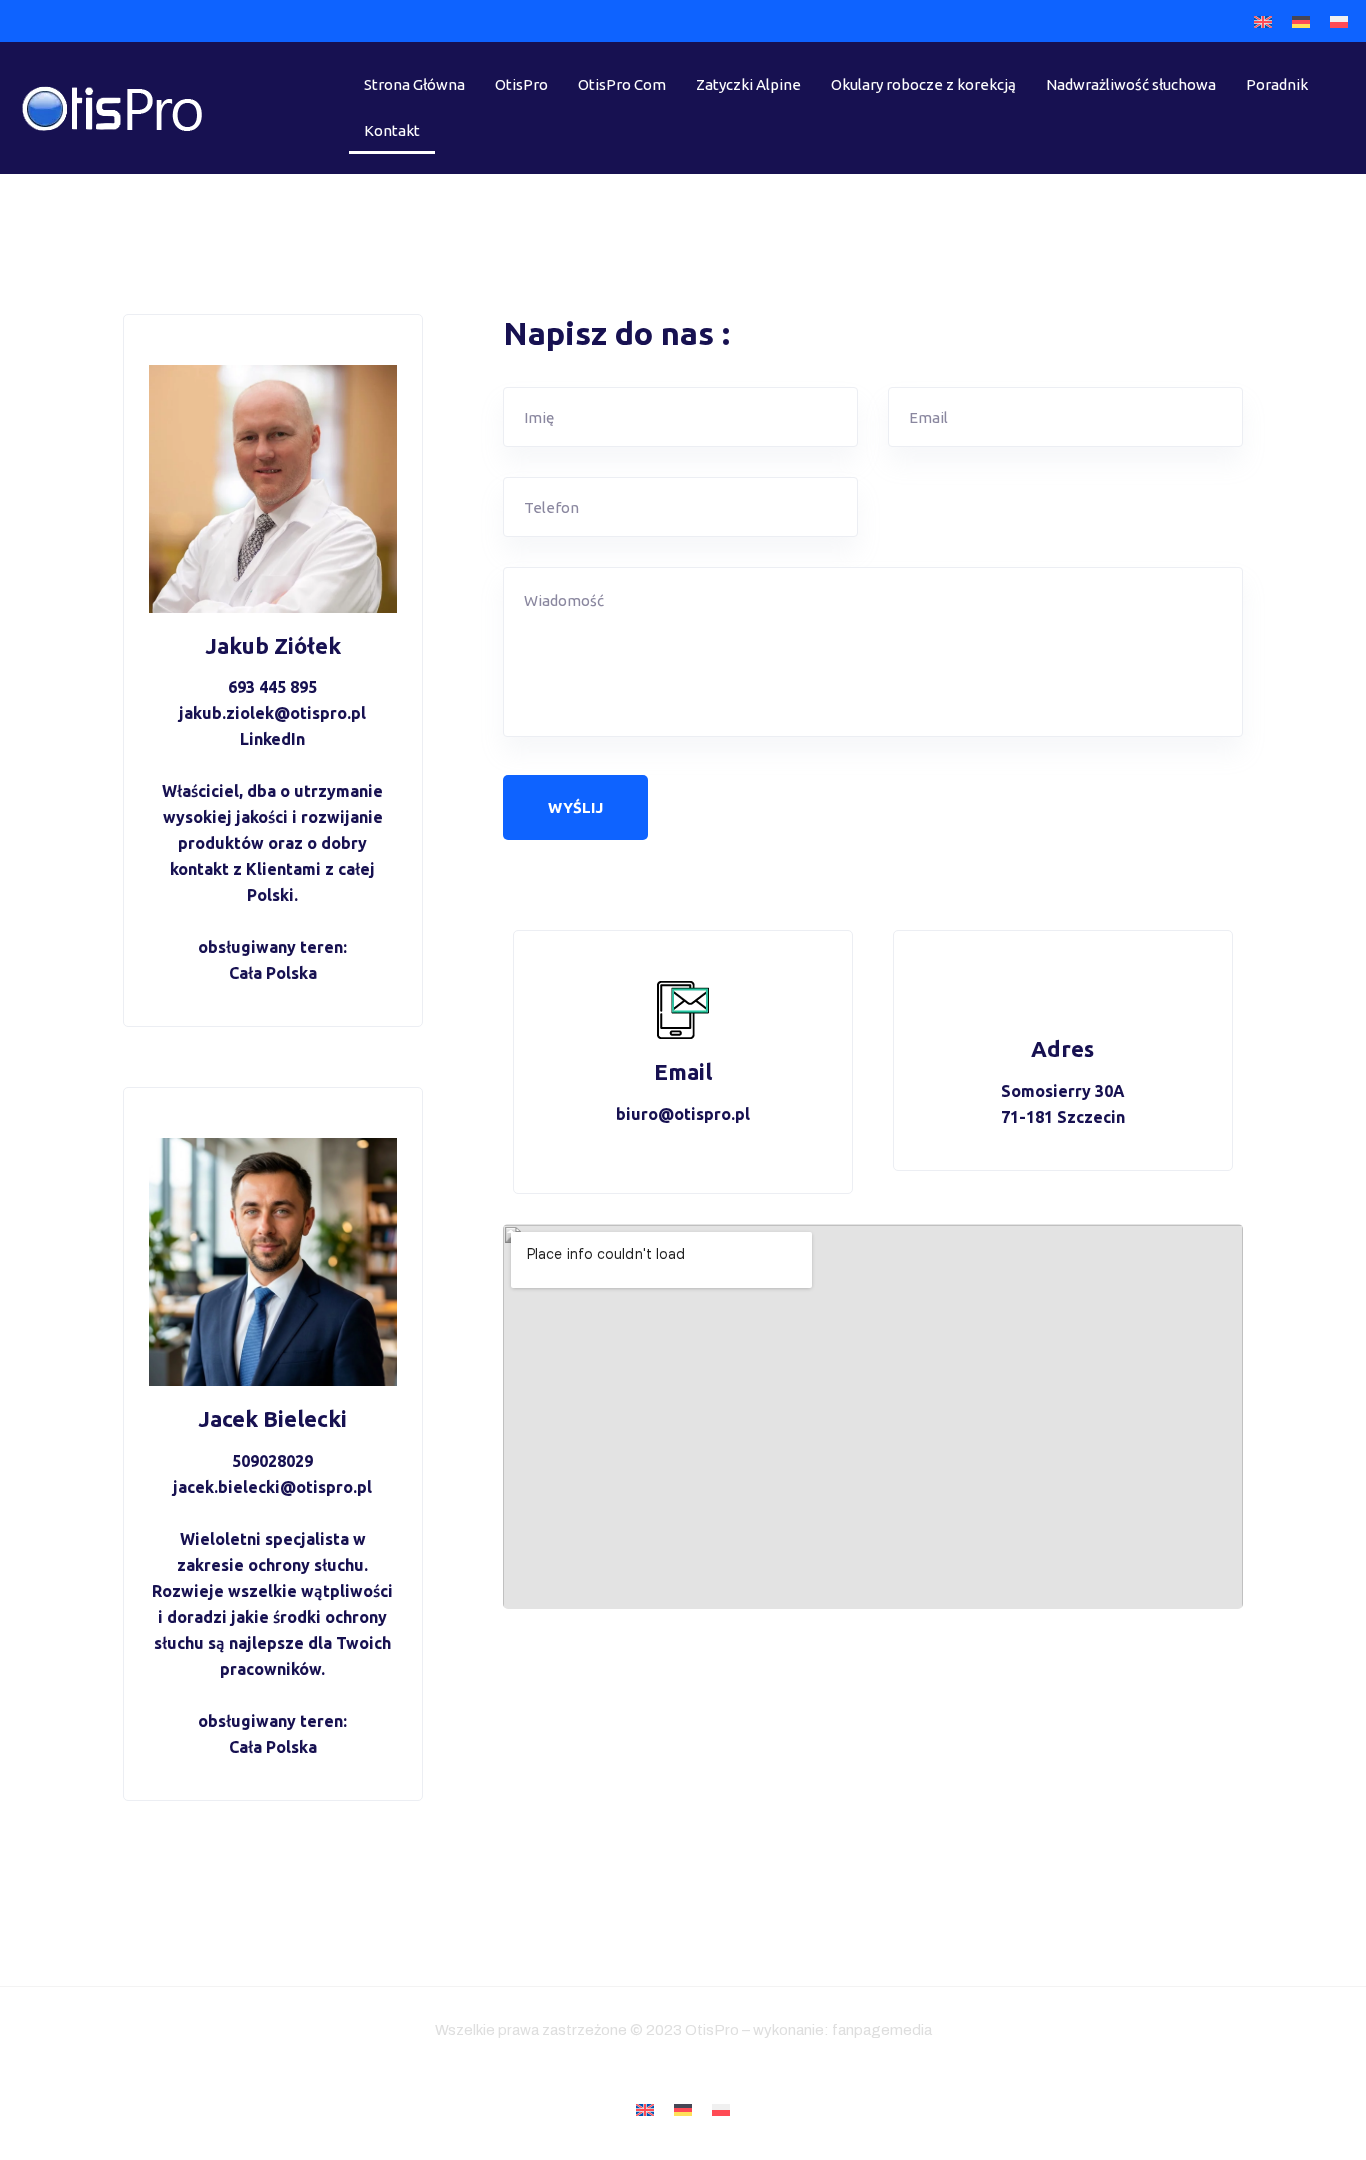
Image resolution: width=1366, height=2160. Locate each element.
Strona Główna (414, 84)
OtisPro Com (622, 84)
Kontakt (392, 130)
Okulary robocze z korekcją (923, 84)
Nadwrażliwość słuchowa (1131, 84)
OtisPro (521, 84)
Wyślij (575, 807)
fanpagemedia (882, 2030)
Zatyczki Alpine (748, 84)
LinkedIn (272, 739)
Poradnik (1277, 84)
